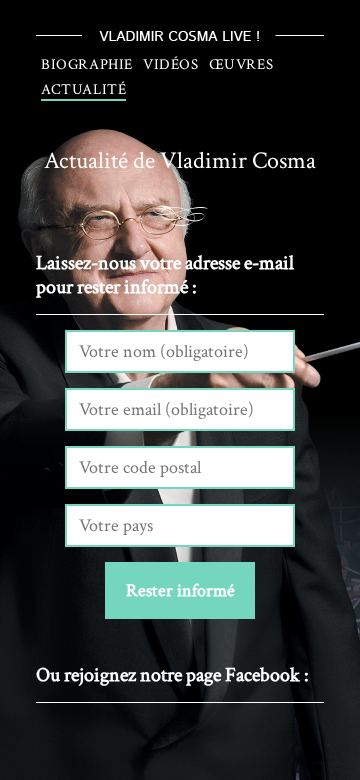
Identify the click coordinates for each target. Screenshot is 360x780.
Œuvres (241, 64)
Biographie (87, 64)
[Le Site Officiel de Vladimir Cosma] (180, 36)
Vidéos (171, 64)
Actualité (83, 89)
